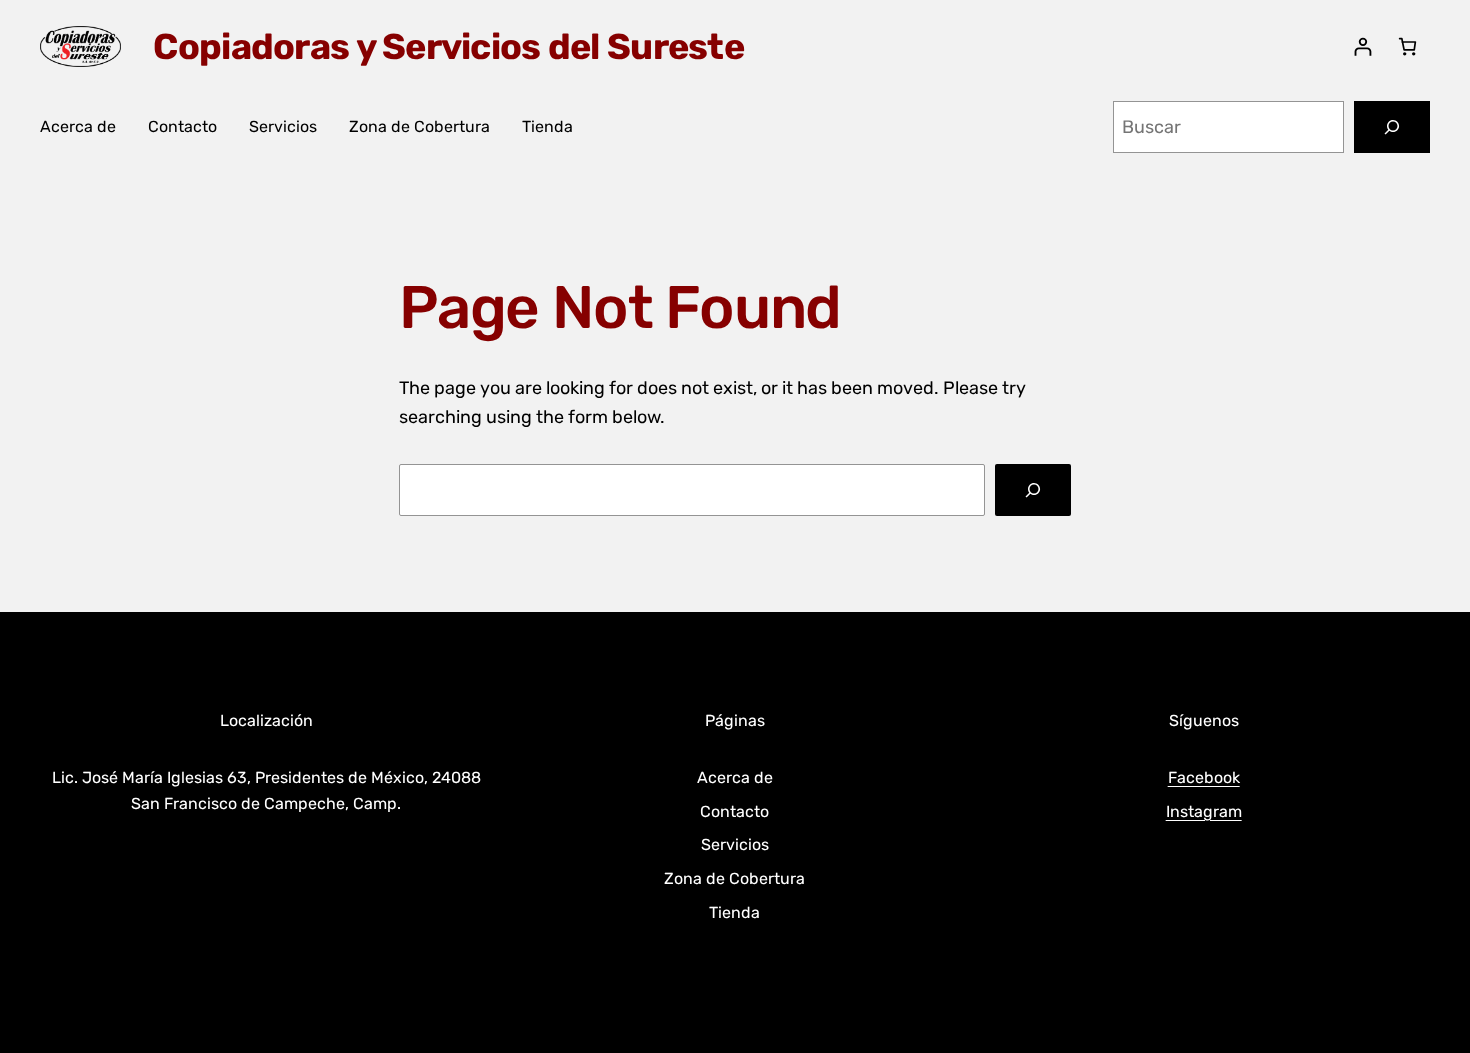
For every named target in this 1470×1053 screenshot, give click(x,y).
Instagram (1204, 811)
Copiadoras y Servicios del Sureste (448, 46)
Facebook (1204, 777)
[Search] (1033, 490)
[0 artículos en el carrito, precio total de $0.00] (1407, 46)
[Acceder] (1362, 46)
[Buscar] (1392, 127)
